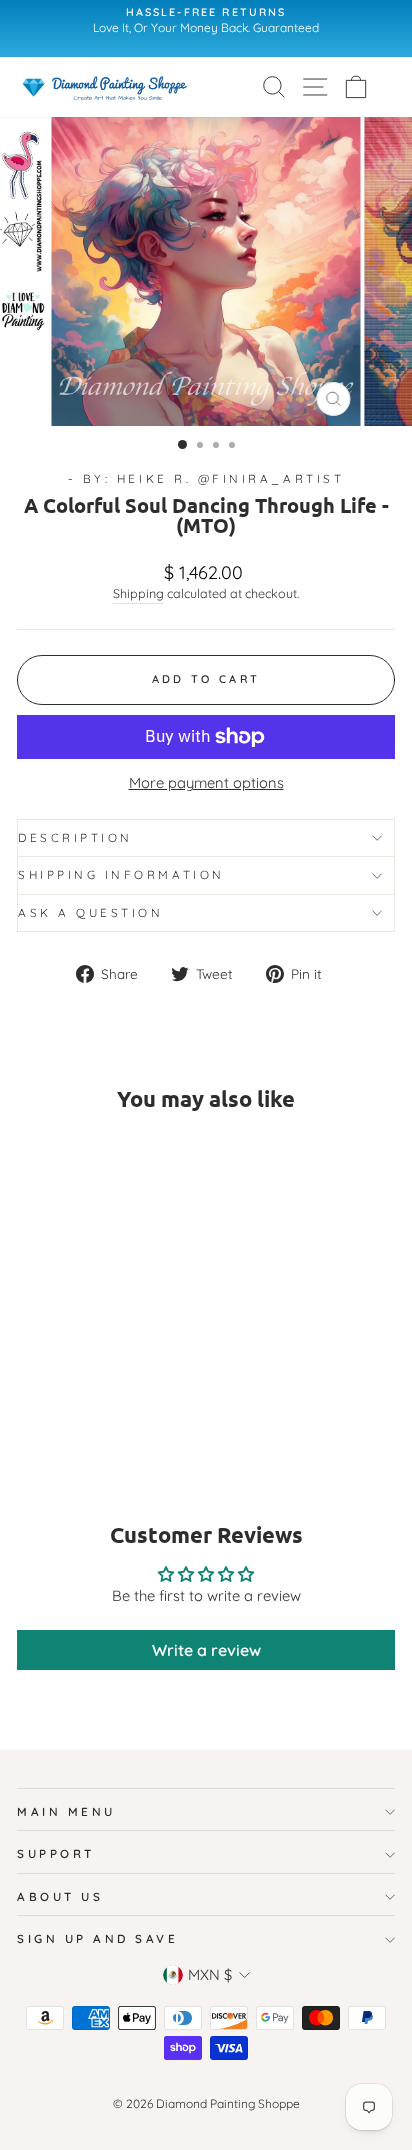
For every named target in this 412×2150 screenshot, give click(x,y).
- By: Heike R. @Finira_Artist (206, 478)
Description (75, 837)
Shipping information (121, 874)
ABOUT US (60, 1896)
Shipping (138, 593)
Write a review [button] (206, 1650)
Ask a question (90, 912)
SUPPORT (56, 1853)
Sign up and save (98, 1938)
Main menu (66, 1811)
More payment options (206, 782)
